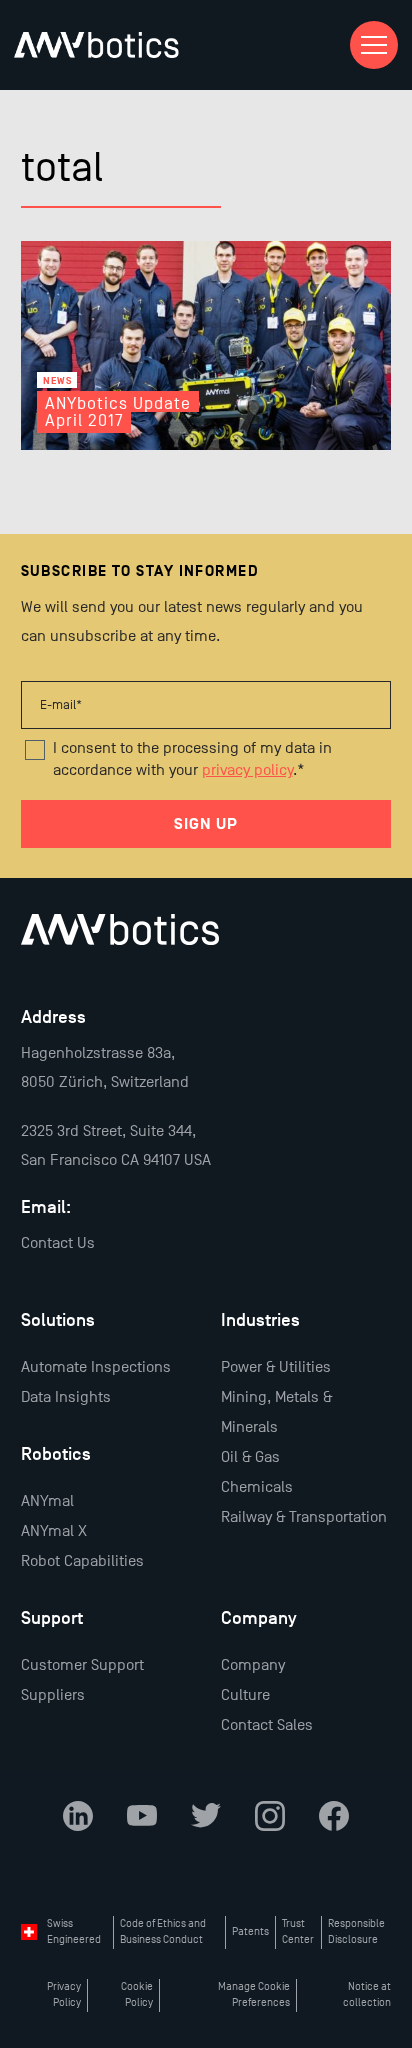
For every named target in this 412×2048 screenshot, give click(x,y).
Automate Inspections (96, 1367)
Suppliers (53, 1695)
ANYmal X (54, 1531)
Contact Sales (267, 1725)
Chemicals (257, 1487)
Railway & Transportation (304, 1517)
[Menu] (374, 45)
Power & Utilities (276, 1367)
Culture (245, 1695)
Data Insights (66, 1397)
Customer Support (82, 1665)
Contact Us (58, 1243)
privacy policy (247, 770)
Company (253, 1665)
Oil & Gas (250, 1457)
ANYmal (47, 1501)
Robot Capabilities (82, 1561)
